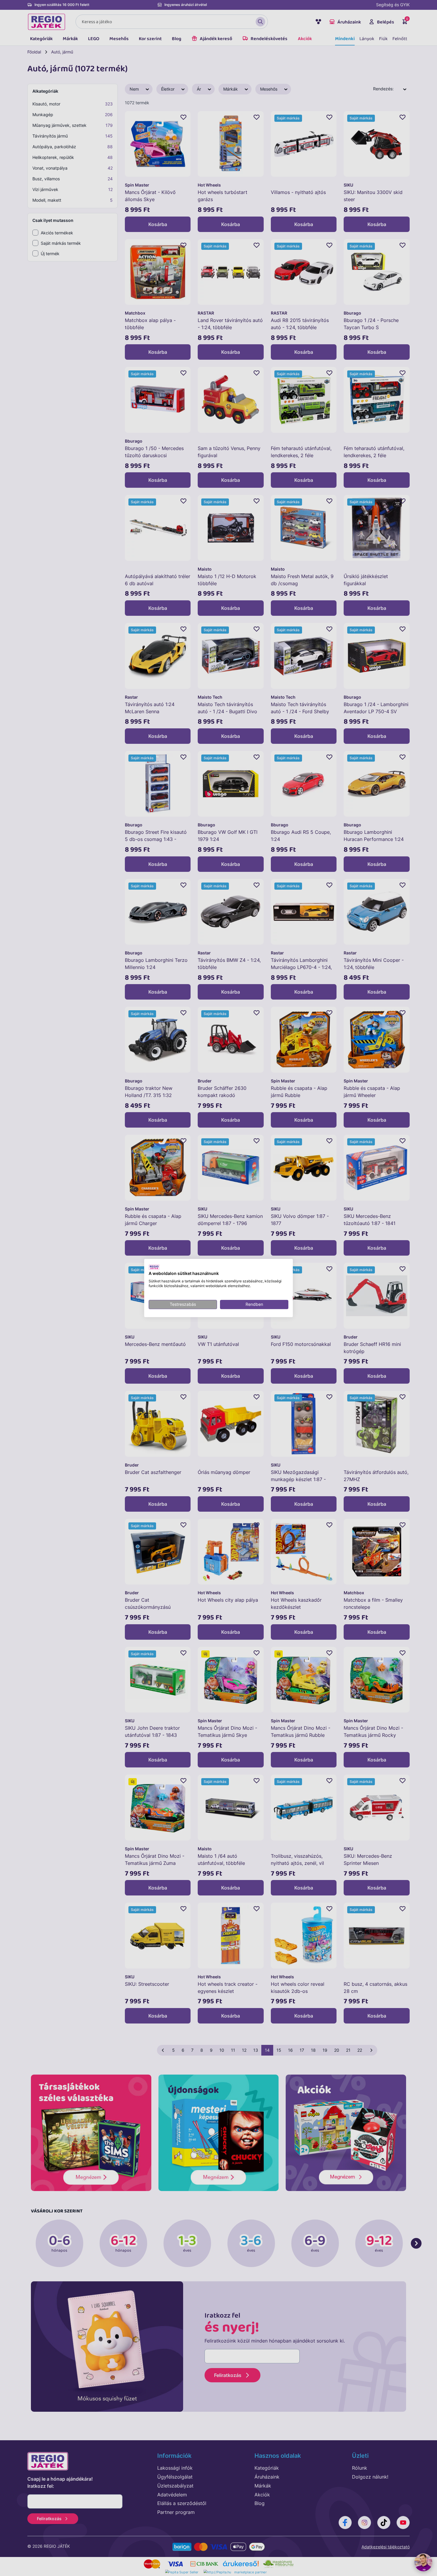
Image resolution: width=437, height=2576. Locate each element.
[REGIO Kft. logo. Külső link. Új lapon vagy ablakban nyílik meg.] (154, 1267)
